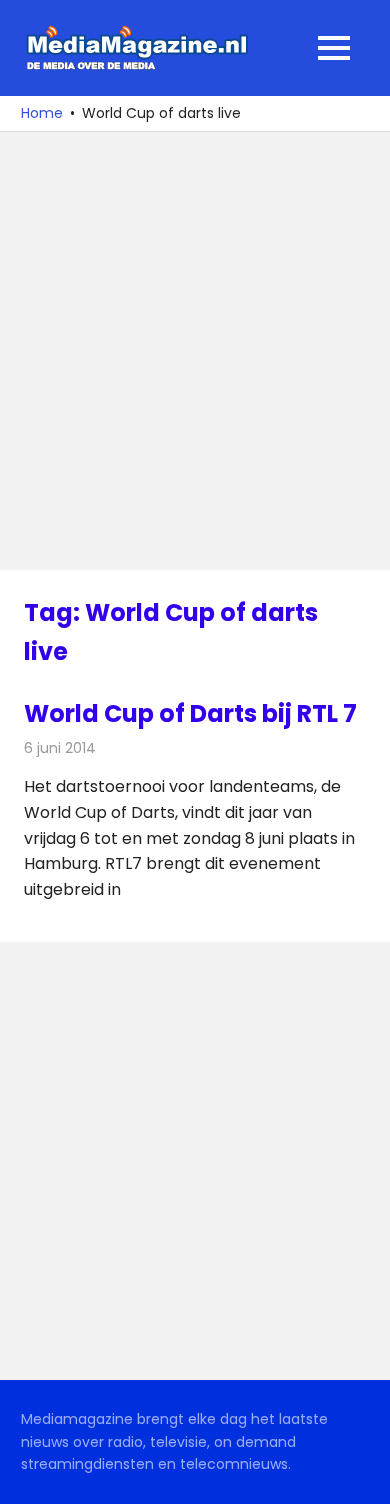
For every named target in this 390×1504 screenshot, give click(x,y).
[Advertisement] (195, 351)
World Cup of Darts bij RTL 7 (190, 713)
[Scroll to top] (360, 1474)
